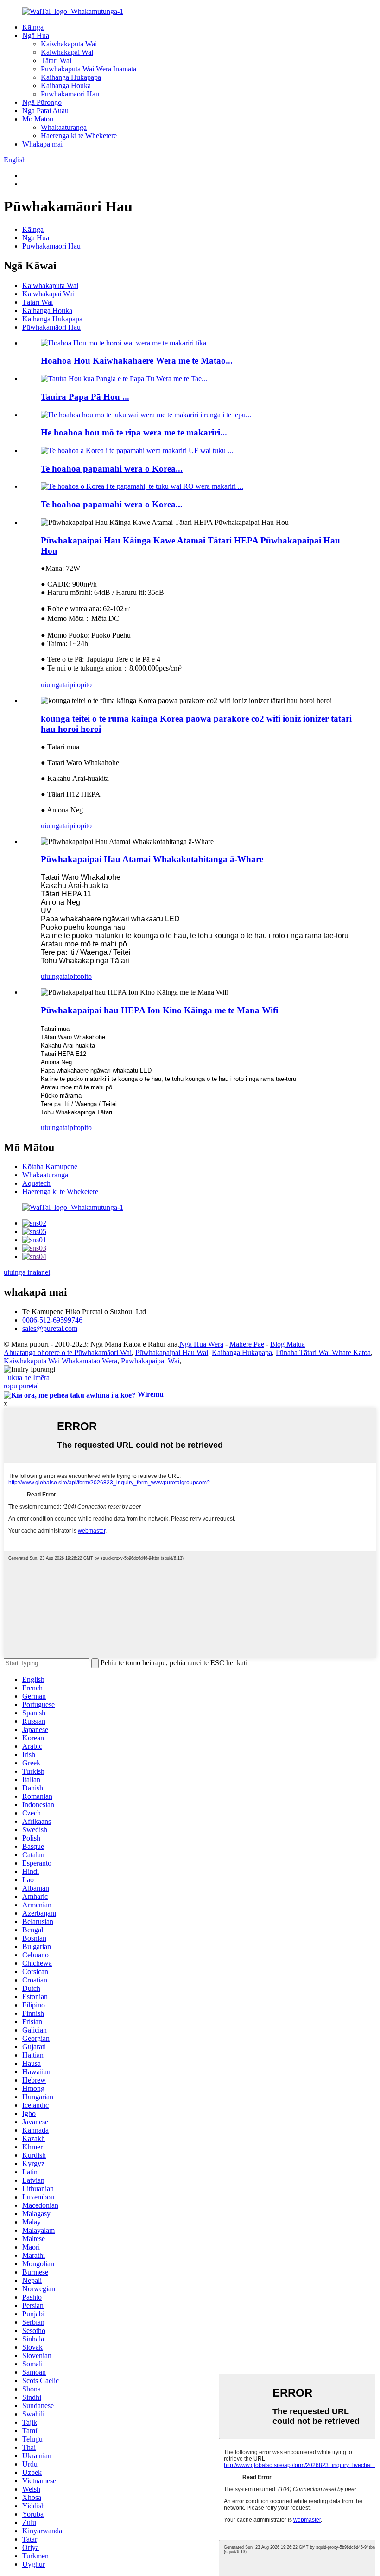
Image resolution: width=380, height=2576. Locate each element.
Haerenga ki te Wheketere (79, 136)
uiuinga (52, 685)
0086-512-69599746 (52, 1320)
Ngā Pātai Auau (45, 111)
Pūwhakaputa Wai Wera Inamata (89, 69)
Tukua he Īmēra (27, 1377)
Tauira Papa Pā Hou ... (85, 397)
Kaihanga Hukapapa (71, 77)
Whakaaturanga (64, 127)
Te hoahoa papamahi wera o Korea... (112, 469)
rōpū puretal (21, 1386)
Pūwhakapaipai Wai (150, 1361)
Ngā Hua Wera (201, 1344)
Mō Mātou (38, 119)
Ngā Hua (36, 35)
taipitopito (77, 685)
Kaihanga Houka (66, 86)
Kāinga (33, 27)
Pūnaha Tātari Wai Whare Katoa (323, 1352)
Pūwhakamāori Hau (70, 94)
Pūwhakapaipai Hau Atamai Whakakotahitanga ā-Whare (152, 859)
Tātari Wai (56, 61)
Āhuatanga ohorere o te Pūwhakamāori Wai (68, 1352)
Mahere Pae (247, 1344)
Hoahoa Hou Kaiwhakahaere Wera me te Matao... (137, 361)
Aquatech (36, 1183)
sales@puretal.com (50, 1328)
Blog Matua (288, 1344)
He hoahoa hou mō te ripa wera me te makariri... (134, 432)
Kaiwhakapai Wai (67, 52)
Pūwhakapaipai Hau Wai (172, 1352)
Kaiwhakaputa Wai (69, 44)
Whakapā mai (42, 144)
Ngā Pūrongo (42, 102)
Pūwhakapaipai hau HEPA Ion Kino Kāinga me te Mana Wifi (159, 1010)
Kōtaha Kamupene (50, 1167)
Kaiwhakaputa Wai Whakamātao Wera (60, 1361)
